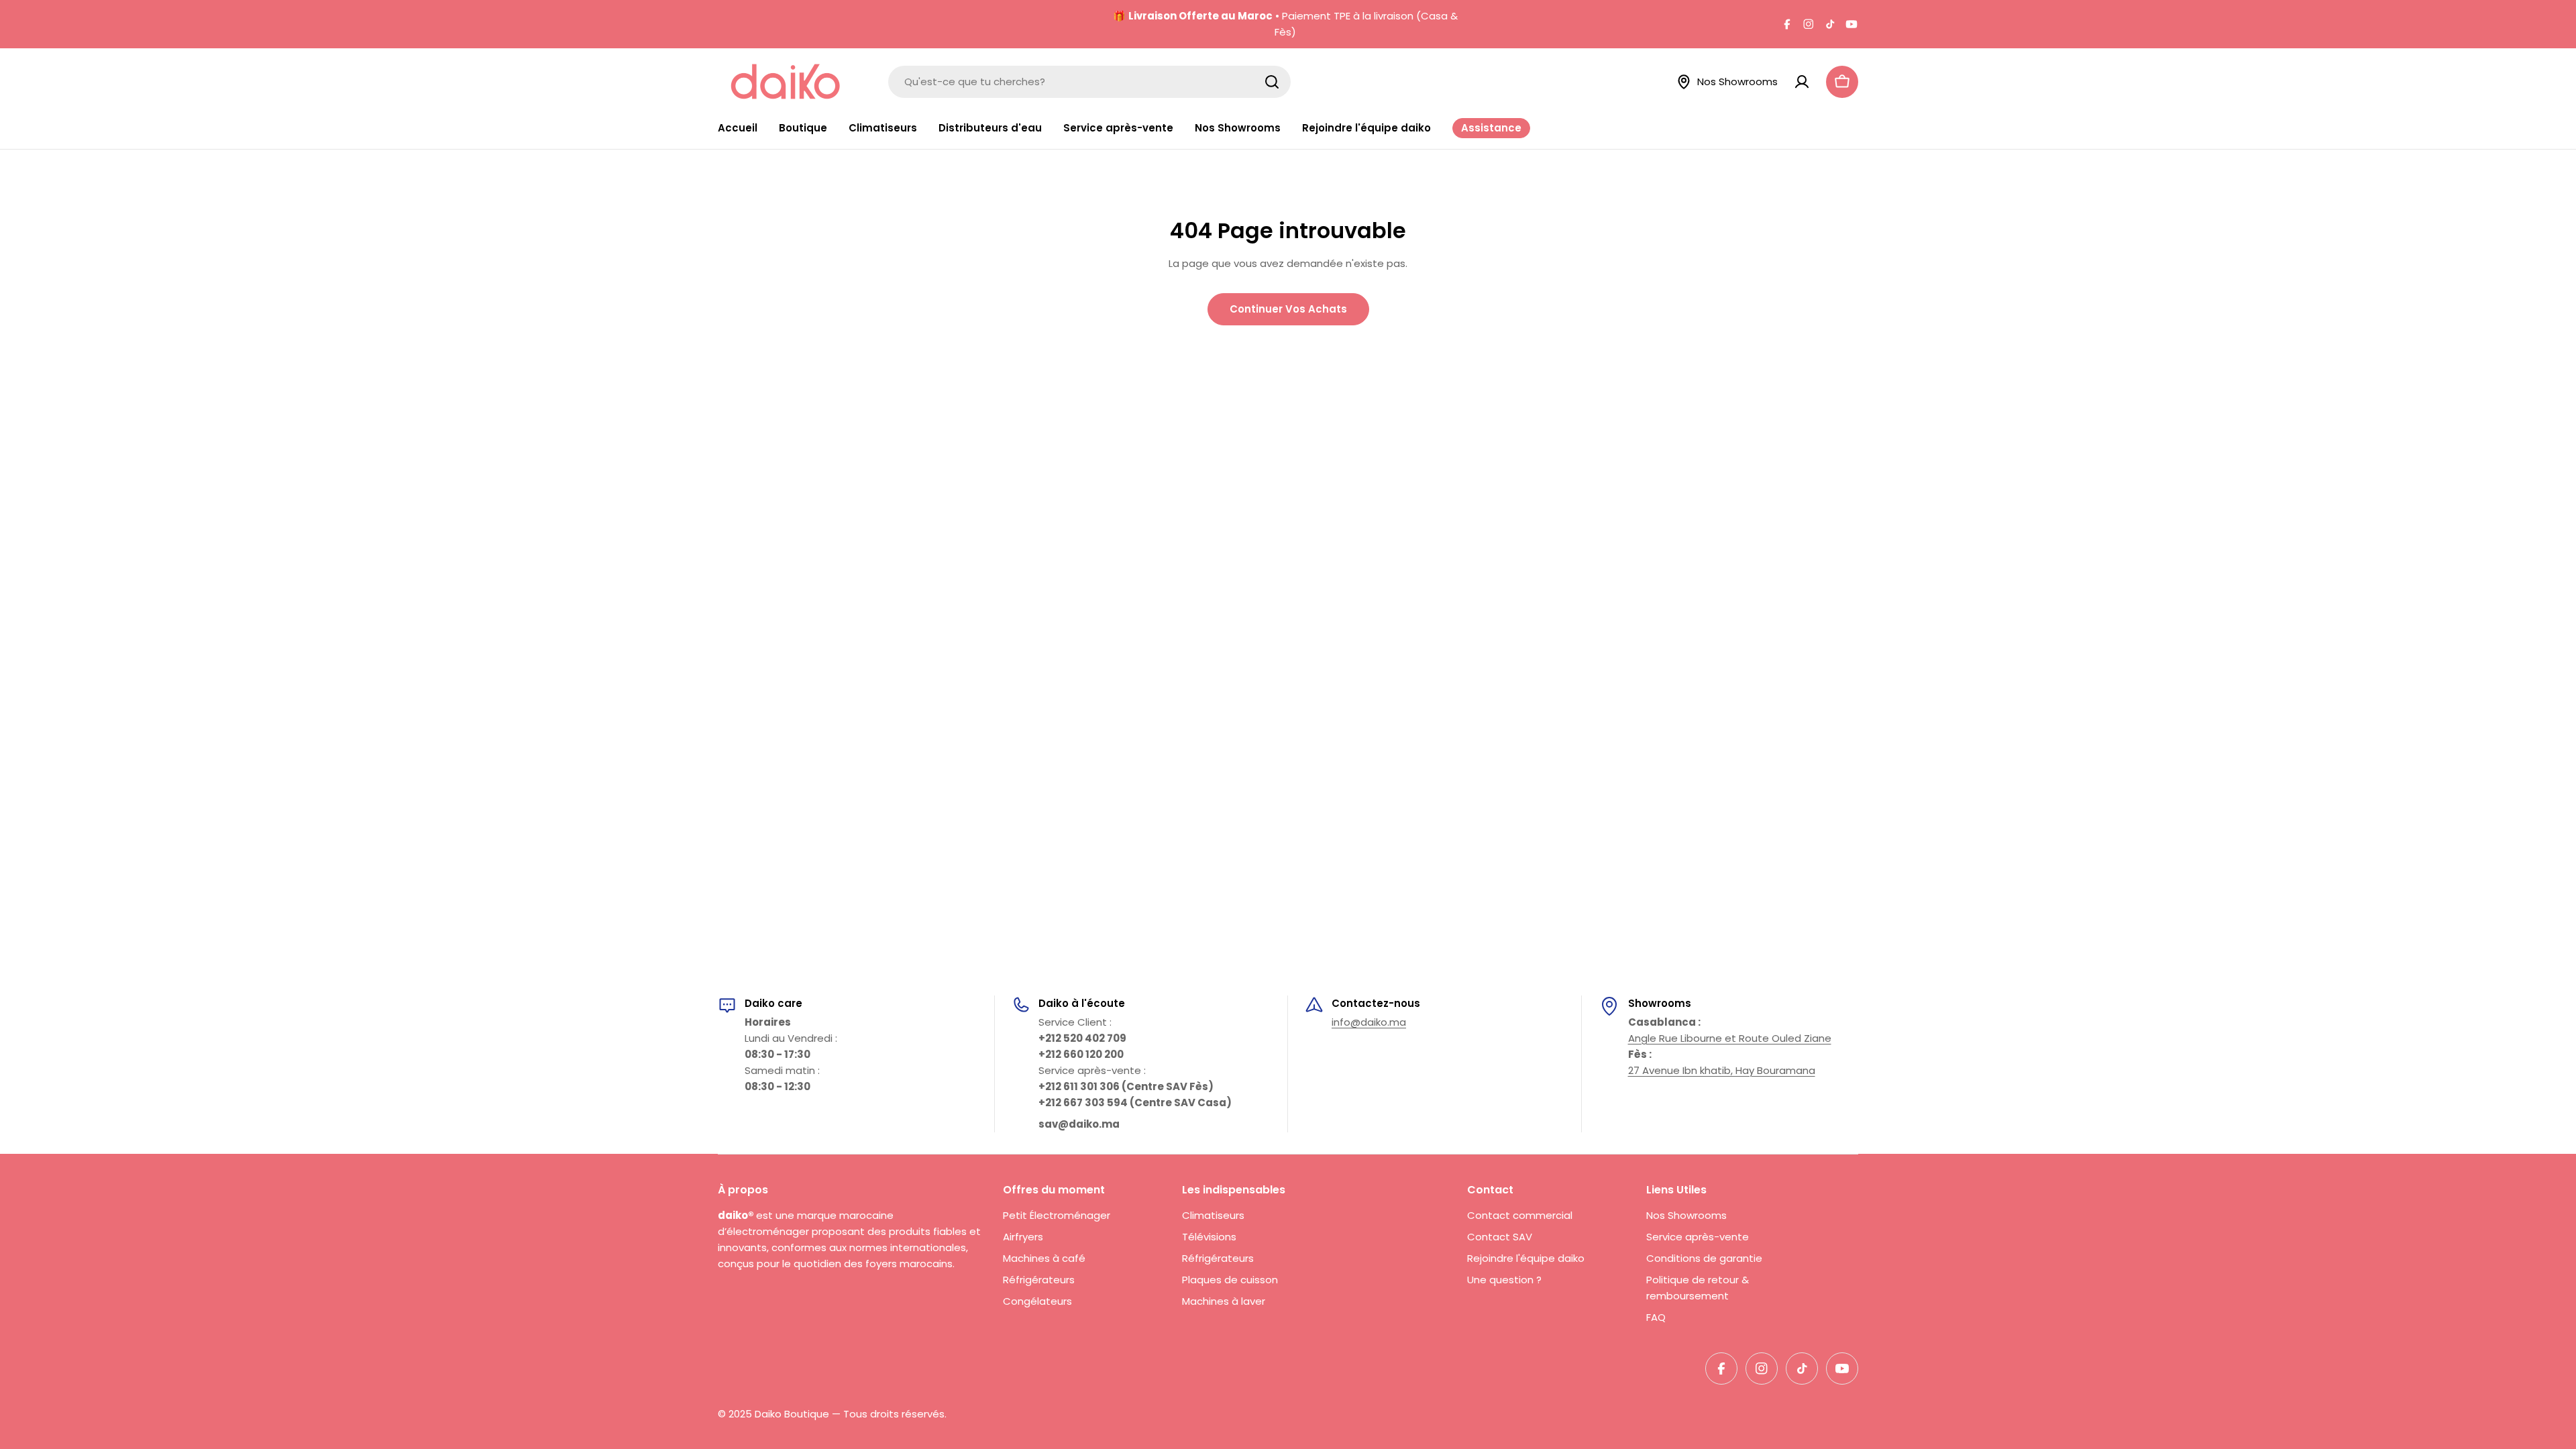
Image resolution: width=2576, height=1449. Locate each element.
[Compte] (1802, 82)
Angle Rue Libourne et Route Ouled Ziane (1730, 1038)
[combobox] (1089, 82)
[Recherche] (1272, 82)
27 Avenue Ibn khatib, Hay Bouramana (1722, 1070)
